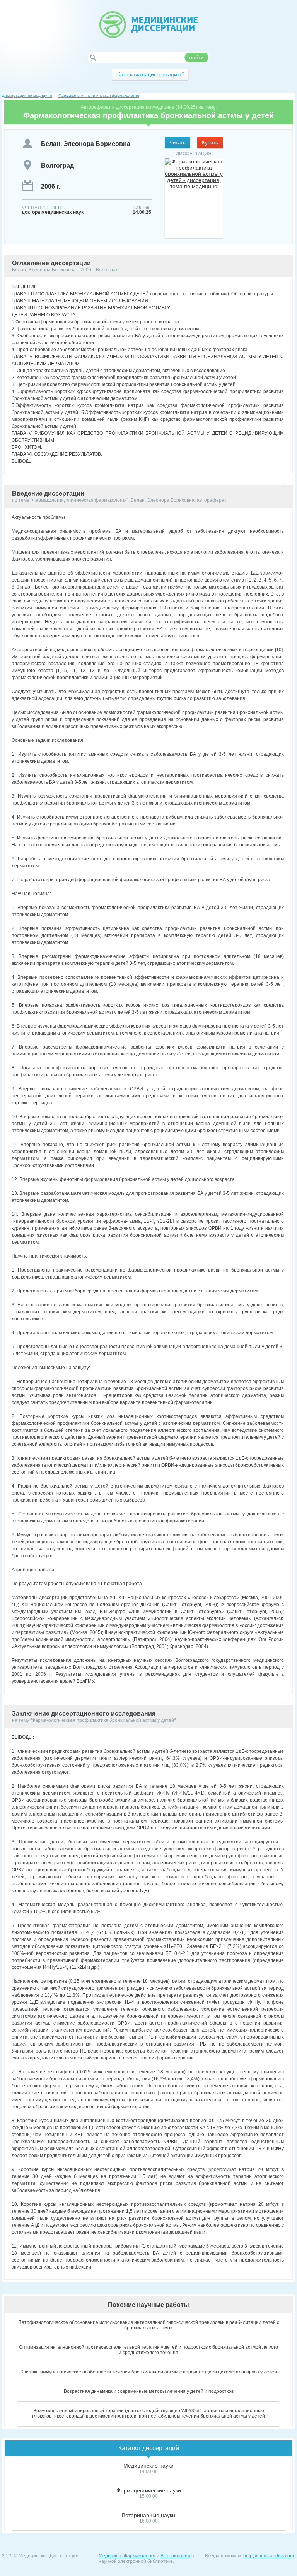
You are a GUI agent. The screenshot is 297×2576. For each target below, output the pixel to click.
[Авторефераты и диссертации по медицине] (148, 25)
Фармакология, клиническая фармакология (99, 95)
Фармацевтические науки (149, 2490)
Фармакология (140, 2556)
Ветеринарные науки (148, 2515)
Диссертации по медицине (27, 95)
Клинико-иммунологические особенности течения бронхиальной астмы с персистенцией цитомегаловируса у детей (149, 2372)
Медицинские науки (148, 2466)
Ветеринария (175, 2556)
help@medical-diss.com (269, 2556)
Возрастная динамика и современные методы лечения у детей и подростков (149, 2391)
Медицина (110, 2556)
